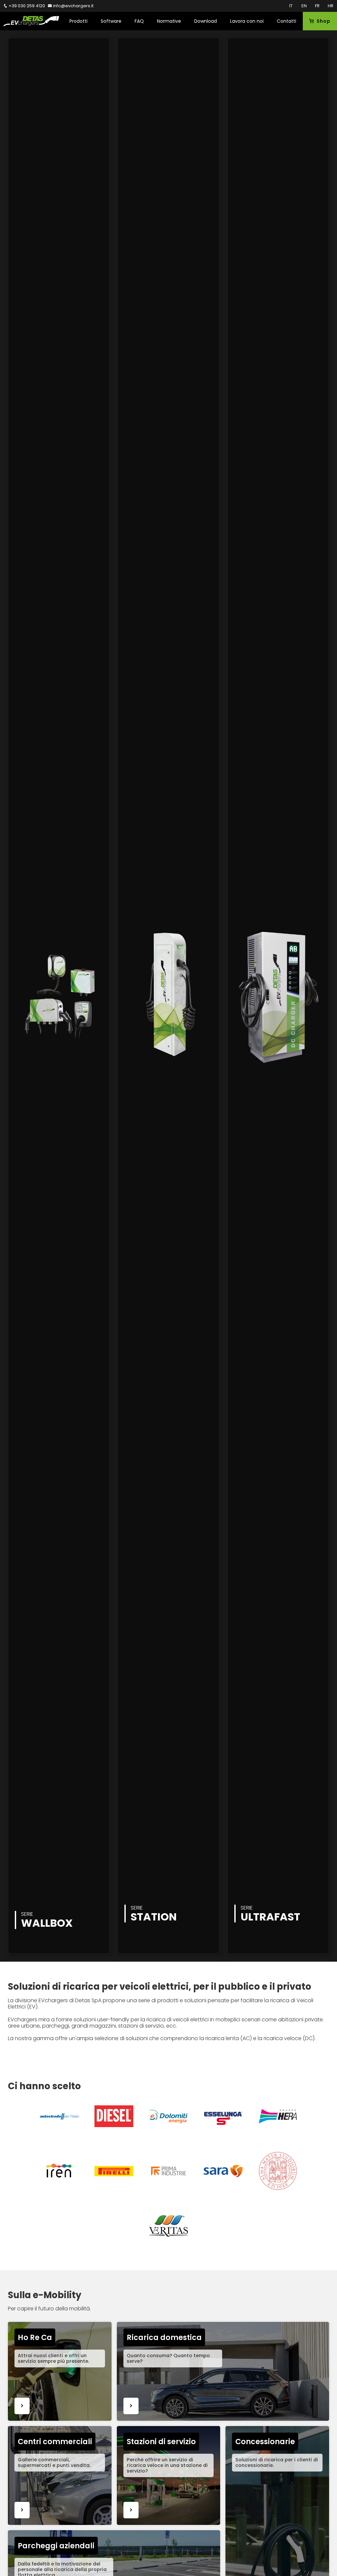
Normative (169, 21)
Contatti (286, 21)
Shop (322, 21)
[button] (78, 21)
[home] (31, 21)
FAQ (139, 21)
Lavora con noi (247, 21)
